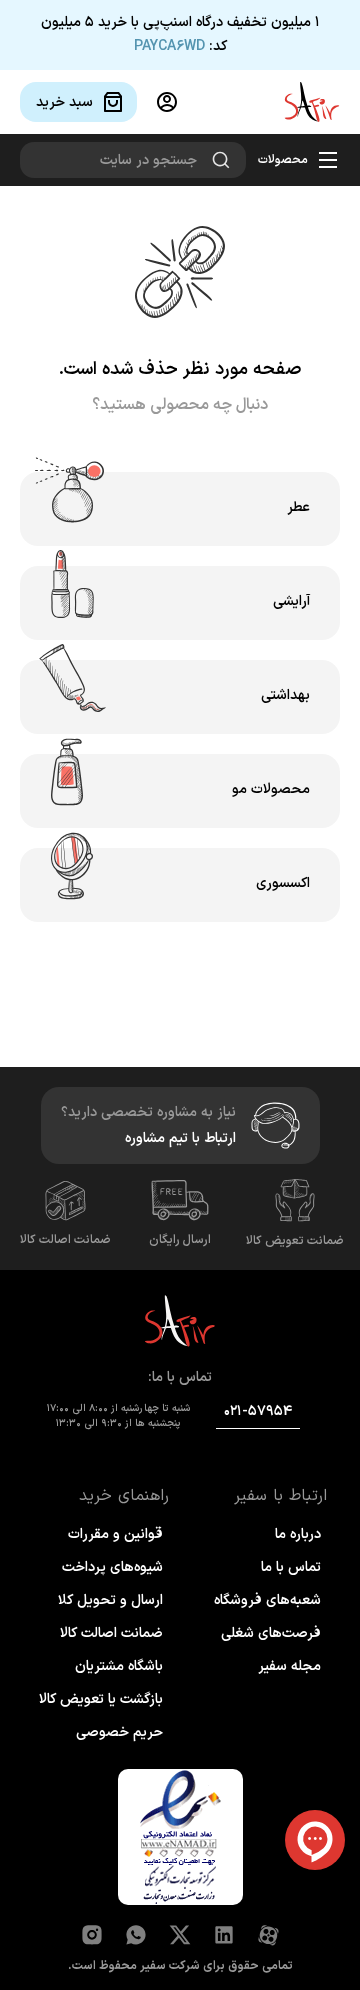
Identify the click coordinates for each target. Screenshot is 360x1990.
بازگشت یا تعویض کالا (101, 1699)
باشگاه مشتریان (119, 1666)
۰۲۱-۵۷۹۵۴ (258, 1411)
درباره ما (298, 1534)
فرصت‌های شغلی (271, 1633)
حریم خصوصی (119, 1732)
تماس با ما (291, 1567)
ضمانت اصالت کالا (65, 1240)
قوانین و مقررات (115, 1534)
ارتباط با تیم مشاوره (180, 1138)
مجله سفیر (289, 1666)
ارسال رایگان (180, 1240)
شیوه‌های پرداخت (112, 1567)
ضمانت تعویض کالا (295, 1241)
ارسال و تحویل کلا (110, 1600)
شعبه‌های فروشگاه (267, 1600)
